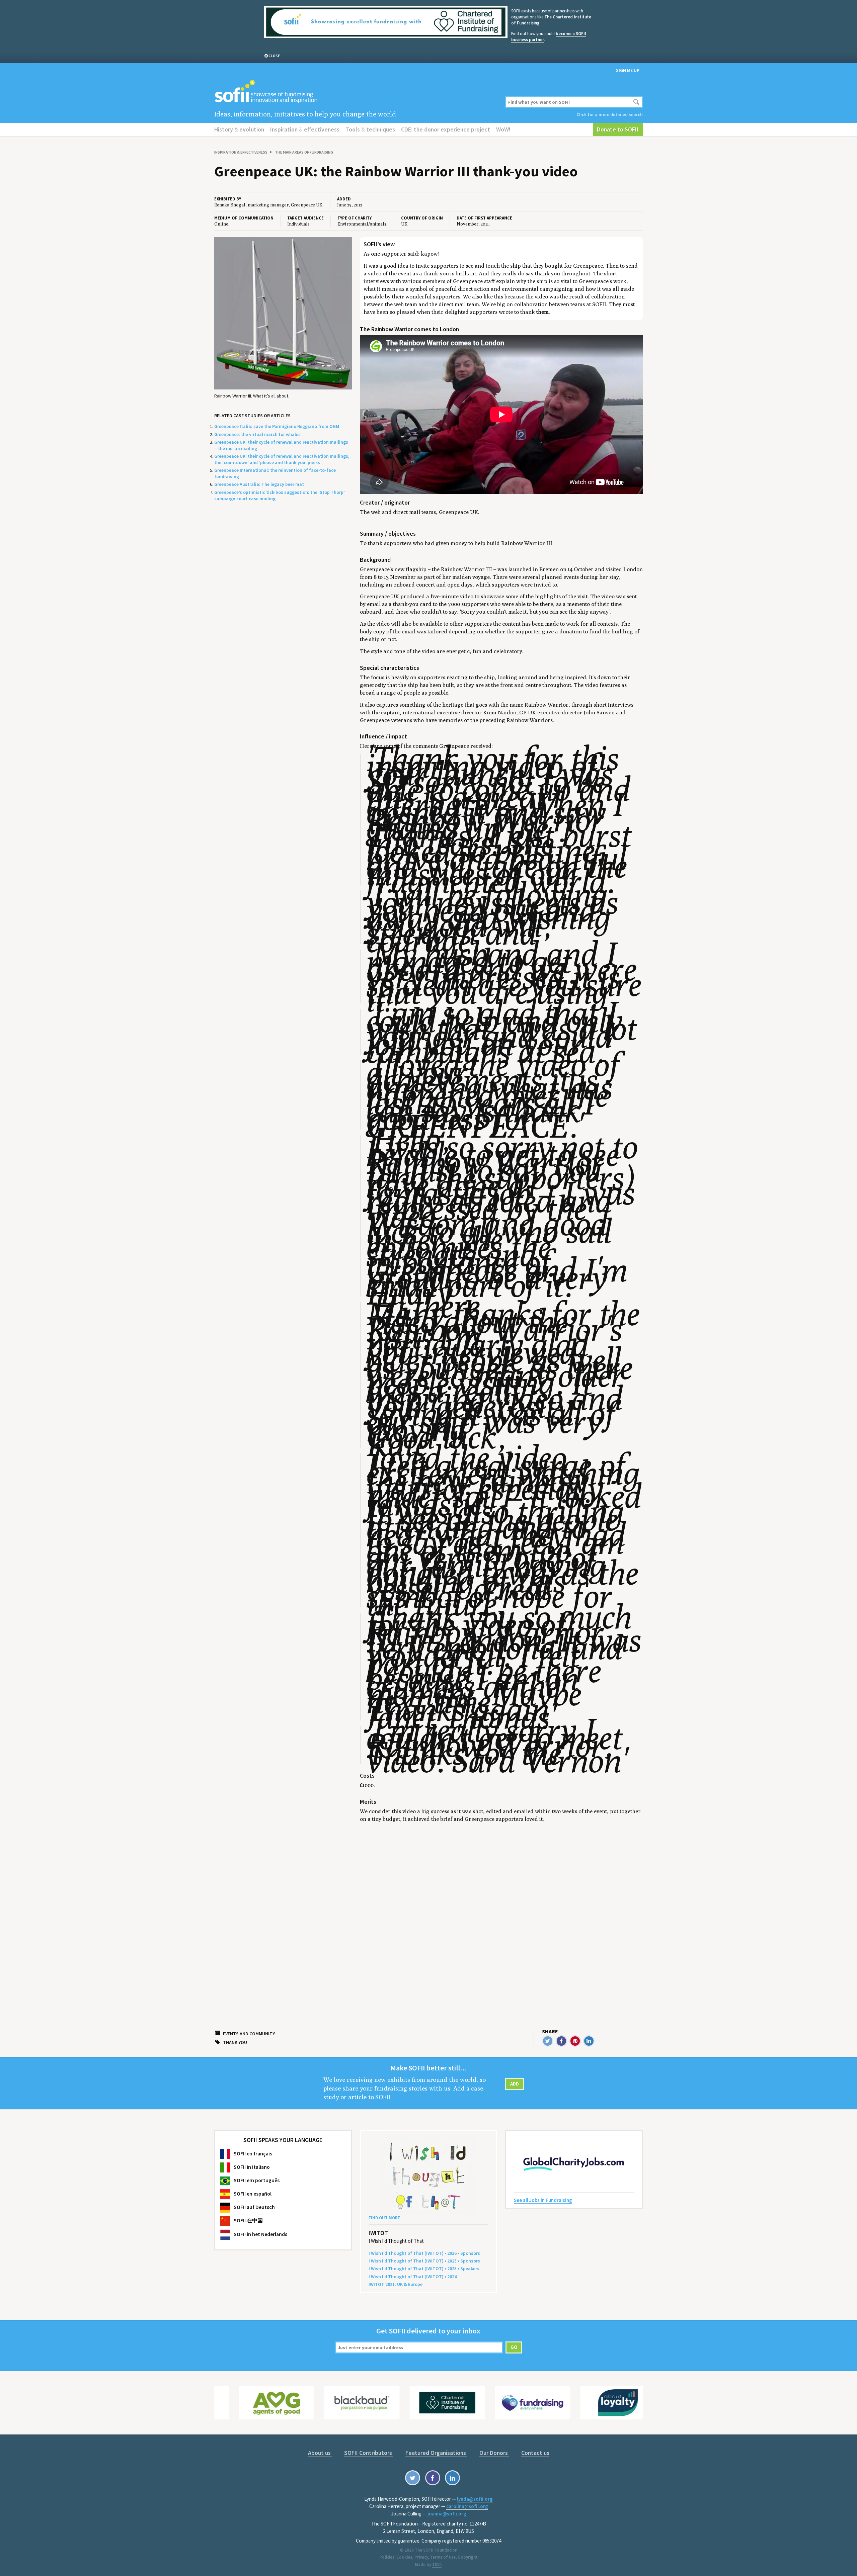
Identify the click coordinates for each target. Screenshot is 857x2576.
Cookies (404, 2557)
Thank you (235, 2042)
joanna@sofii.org (447, 2514)
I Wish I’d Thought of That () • (413, 2277)
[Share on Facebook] (561, 2041)
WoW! (503, 129)
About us (320, 2453)
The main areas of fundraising (304, 152)
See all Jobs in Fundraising (543, 2200)
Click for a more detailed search (610, 114)
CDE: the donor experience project (446, 129)
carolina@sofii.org (467, 2506)
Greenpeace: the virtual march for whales (257, 434)
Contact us (535, 2453)
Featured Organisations (436, 2453)
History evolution (239, 129)
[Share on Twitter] (548, 2041)
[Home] (356, 92)
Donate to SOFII (618, 129)
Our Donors (494, 2453)
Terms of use (443, 2557)
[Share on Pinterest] (575, 2041)
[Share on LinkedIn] (589, 2041)
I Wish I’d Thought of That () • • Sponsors (424, 2253)
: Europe (396, 2284)
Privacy (421, 2557)
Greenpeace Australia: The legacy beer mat (259, 484)
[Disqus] (501, 1913)
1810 (437, 2564)
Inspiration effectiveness (305, 129)
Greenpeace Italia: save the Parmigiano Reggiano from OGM (277, 426)
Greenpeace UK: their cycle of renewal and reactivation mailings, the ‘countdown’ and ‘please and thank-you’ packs (282, 459)
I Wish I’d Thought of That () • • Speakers (424, 2269)
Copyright (468, 2557)
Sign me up (628, 70)
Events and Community (249, 2034)
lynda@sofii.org (475, 2499)
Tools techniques (370, 129)
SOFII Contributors (369, 2453)
